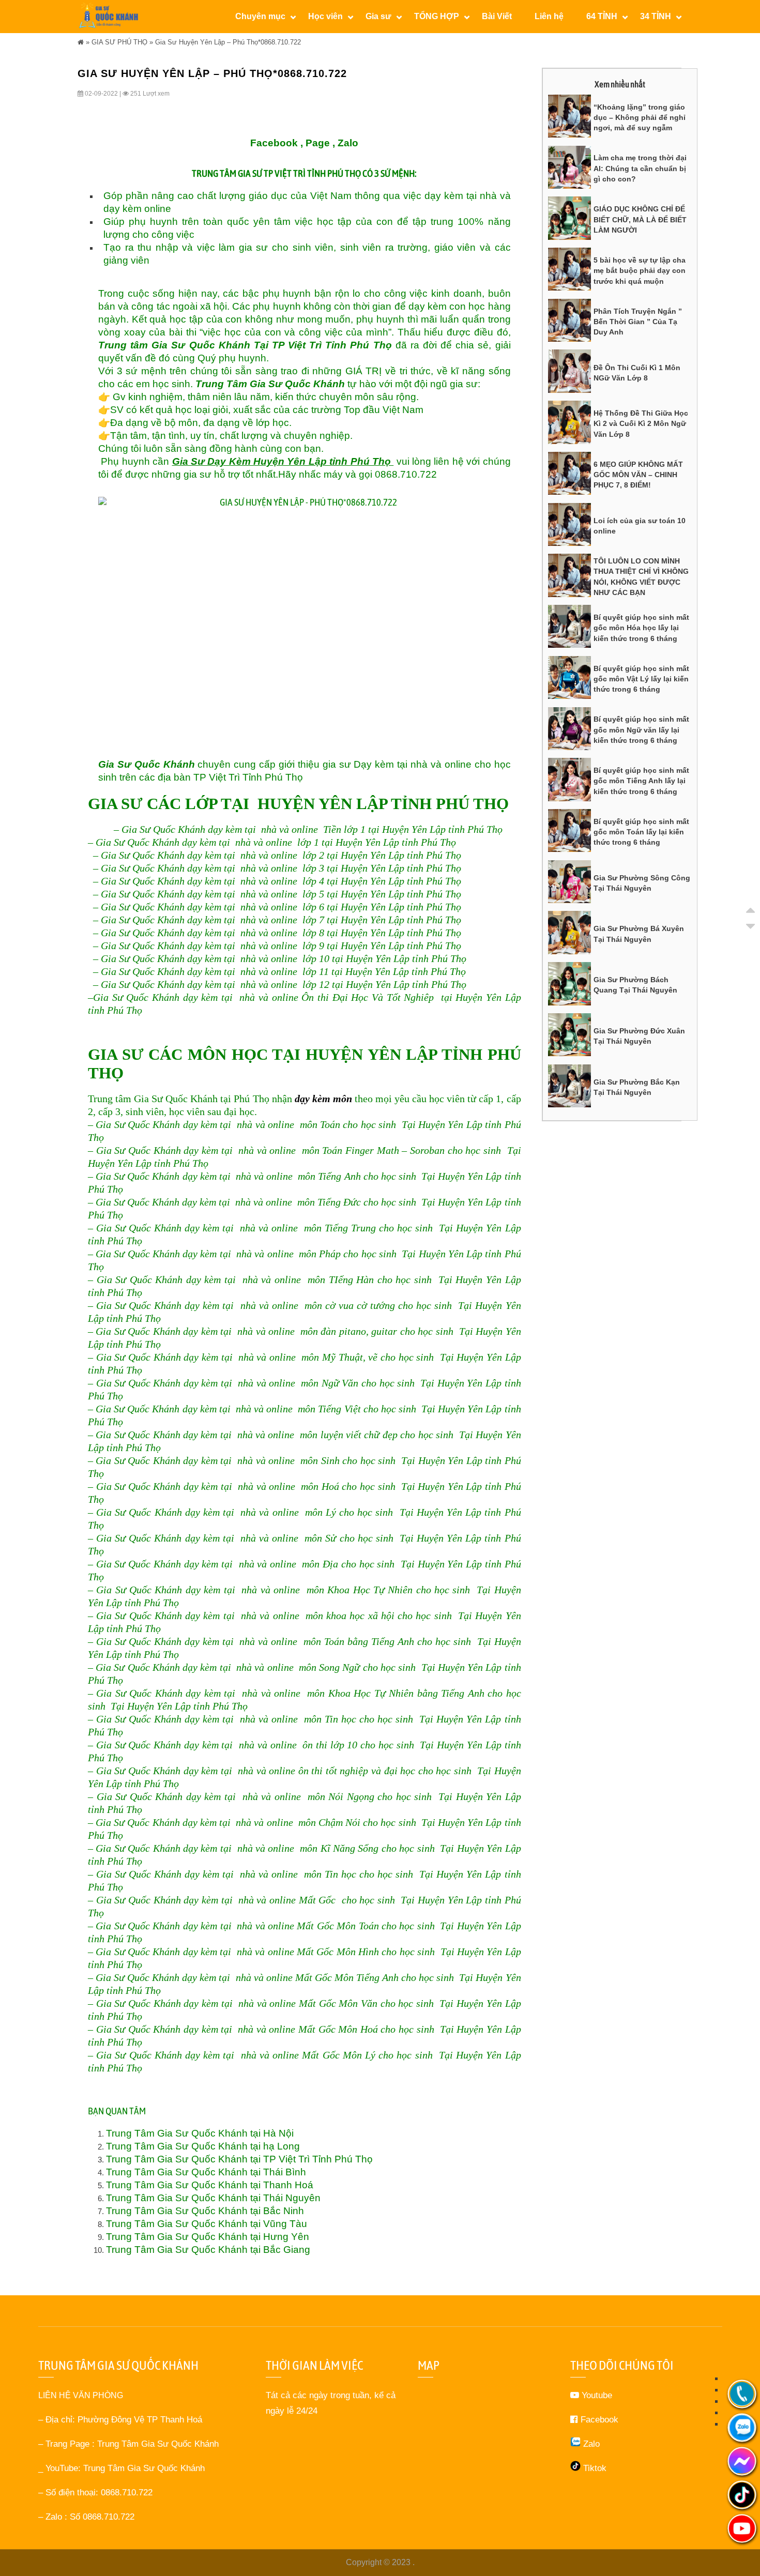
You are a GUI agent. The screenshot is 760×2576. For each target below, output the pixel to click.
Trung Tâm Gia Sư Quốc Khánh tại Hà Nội (200, 2133)
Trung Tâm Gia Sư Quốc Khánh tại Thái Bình (206, 2172)
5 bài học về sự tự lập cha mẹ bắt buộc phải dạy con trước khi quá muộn (640, 271)
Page (318, 143)
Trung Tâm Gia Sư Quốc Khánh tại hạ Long (203, 2146)
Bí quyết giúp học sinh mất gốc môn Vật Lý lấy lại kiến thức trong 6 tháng (641, 679)
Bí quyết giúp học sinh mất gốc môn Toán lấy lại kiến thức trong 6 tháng (641, 832)
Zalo (348, 143)
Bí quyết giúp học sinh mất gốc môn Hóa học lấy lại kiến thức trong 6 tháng (641, 628)
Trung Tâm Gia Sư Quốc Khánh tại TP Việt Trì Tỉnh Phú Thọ (239, 2159)
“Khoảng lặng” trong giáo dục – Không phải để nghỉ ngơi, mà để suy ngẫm (640, 118)
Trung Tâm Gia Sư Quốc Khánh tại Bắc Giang (208, 2250)
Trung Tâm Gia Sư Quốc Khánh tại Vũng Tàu (207, 2224)
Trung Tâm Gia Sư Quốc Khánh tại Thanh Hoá (210, 2185)
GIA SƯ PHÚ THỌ (119, 42)
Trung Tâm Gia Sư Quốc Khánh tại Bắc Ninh (205, 2211)
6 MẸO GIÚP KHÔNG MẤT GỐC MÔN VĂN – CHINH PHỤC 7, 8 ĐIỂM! (638, 475)
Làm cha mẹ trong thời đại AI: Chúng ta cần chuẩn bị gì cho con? (640, 168)
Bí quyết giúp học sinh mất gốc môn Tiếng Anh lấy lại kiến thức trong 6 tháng (641, 781)
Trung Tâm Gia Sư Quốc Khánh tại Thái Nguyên (213, 2198)
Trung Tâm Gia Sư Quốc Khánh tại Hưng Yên (208, 2237)
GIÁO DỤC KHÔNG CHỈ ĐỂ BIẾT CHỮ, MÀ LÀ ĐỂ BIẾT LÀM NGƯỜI (640, 219)
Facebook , (277, 143)
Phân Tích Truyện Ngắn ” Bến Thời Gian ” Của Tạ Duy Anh (638, 322)
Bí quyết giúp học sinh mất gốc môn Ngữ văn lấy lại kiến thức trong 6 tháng (641, 730)
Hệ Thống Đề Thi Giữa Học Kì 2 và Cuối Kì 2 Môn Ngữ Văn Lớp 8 (641, 424)
